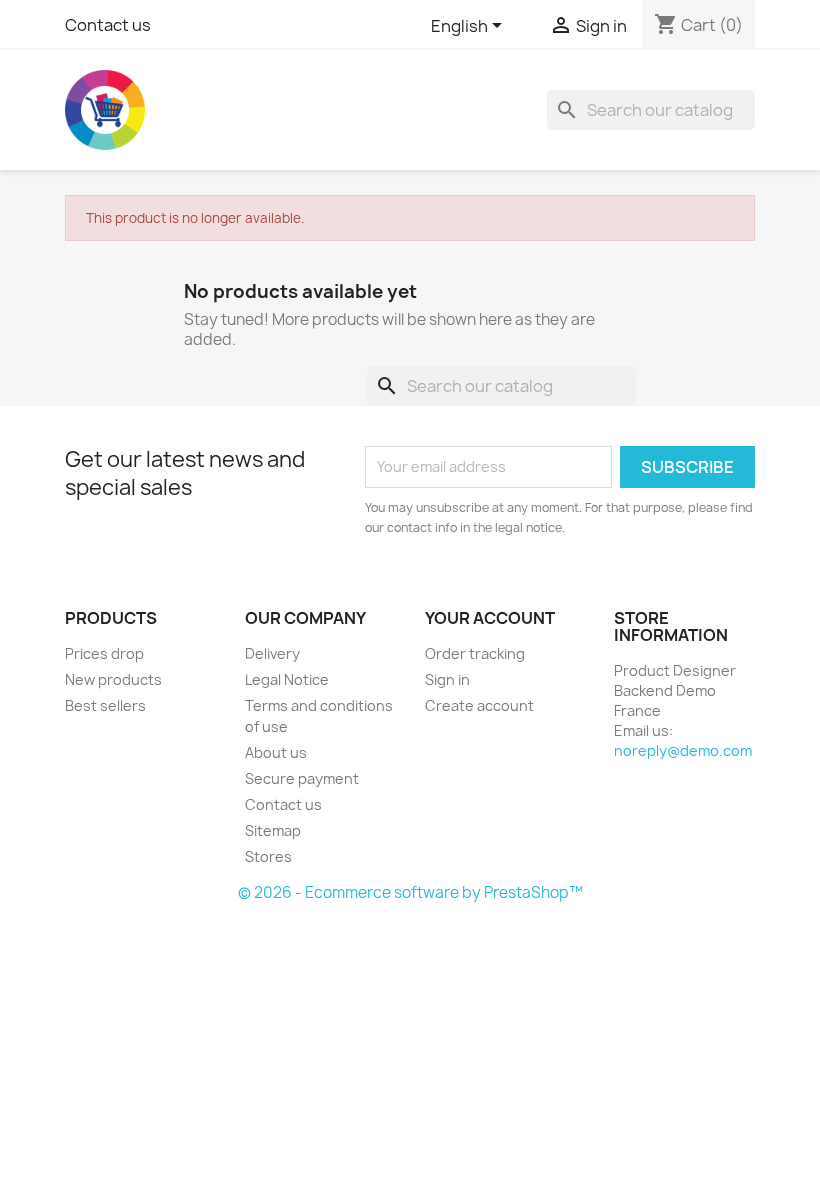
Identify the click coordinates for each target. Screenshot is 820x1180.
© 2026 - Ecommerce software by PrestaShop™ (410, 892)
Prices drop (104, 653)
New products (113, 679)
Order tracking (475, 653)
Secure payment (302, 778)
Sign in (447, 679)
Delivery (272, 653)
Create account (479, 705)
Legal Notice (287, 679)
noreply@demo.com (683, 750)
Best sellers (105, 705)
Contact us (108, 25)
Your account (490, 618)
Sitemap (273, 830)
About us (276, 752)
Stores (268, 856)
